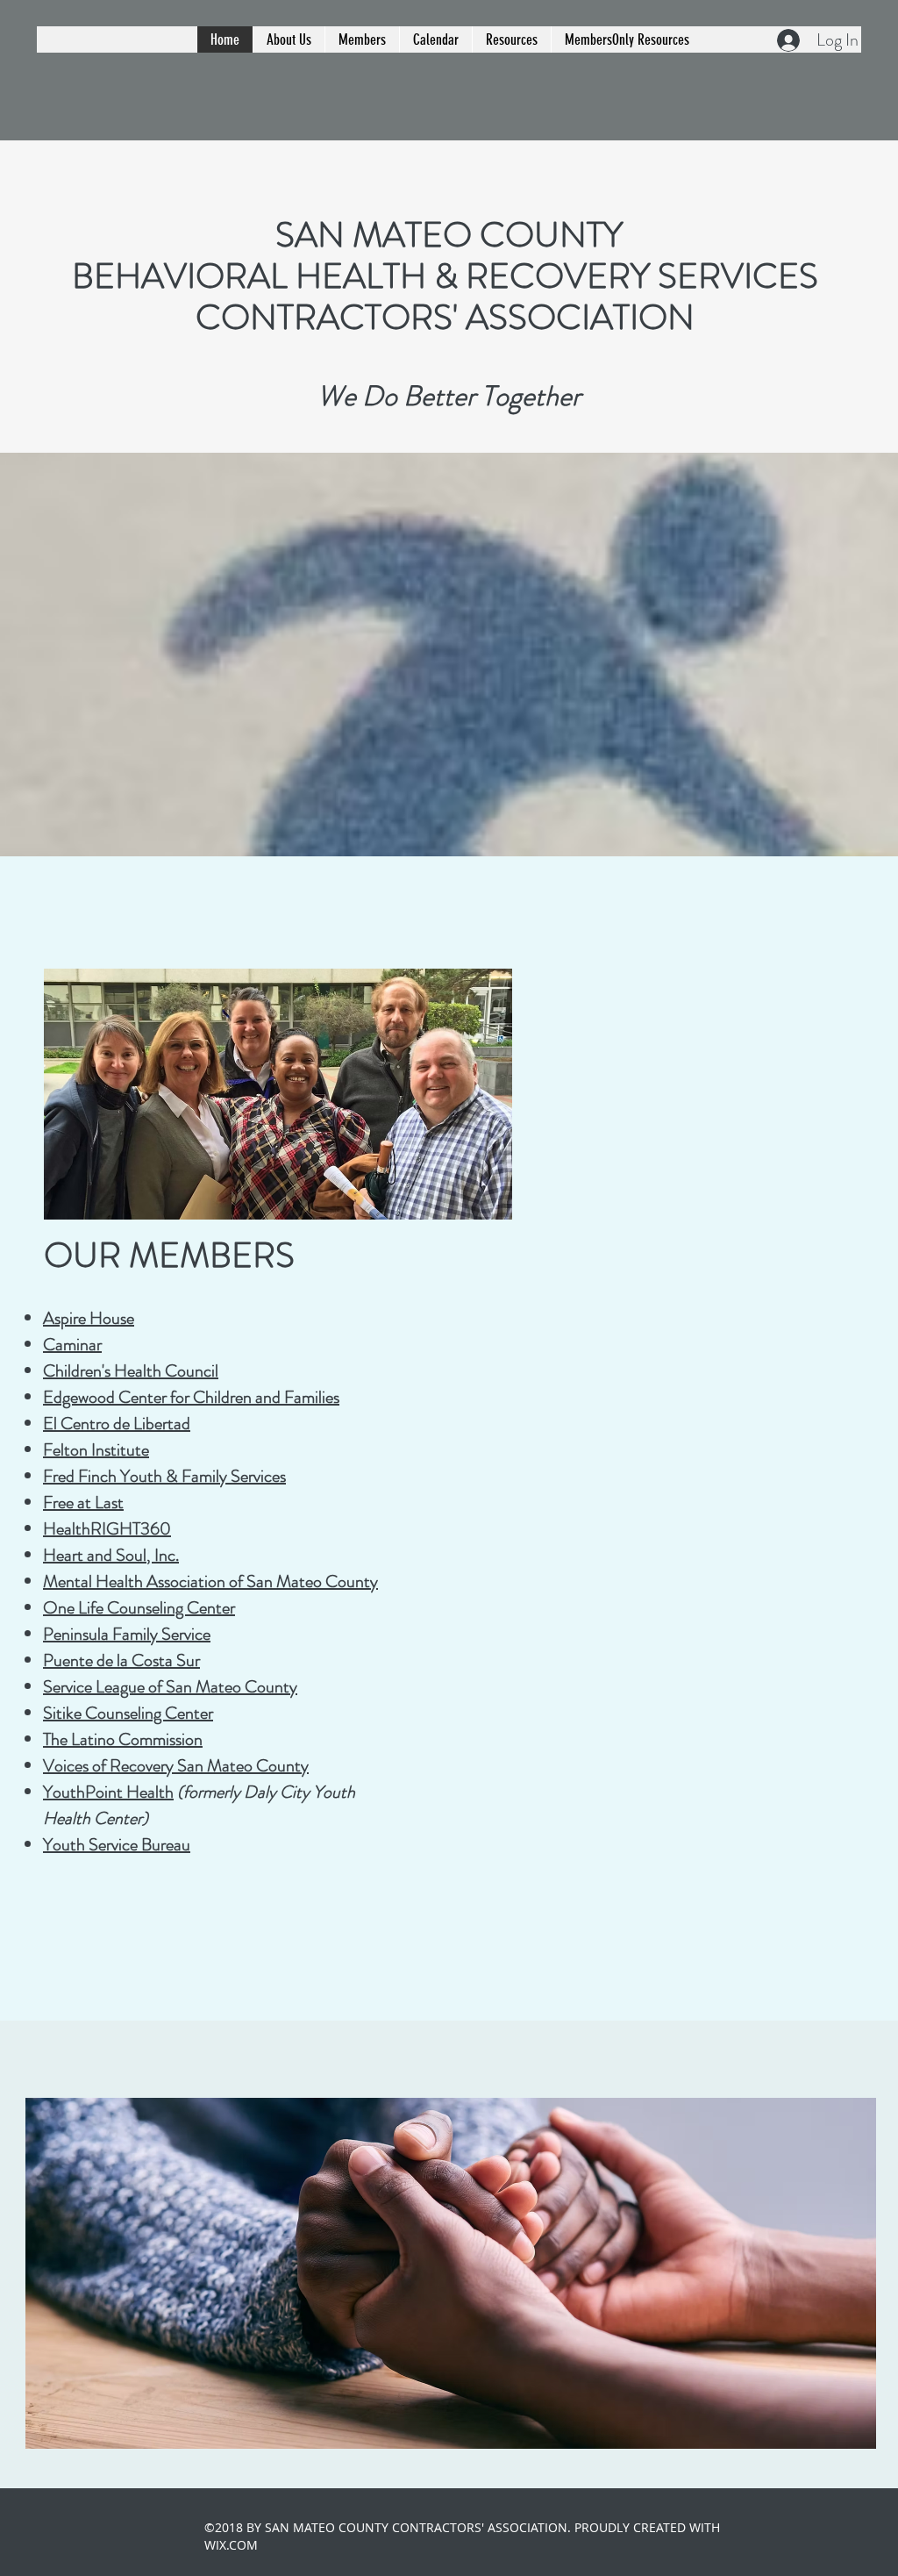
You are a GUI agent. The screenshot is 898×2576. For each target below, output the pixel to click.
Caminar (72, 1345)
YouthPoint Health (108, 1792)
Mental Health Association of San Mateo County (210, 1581)
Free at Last (83, 1503)
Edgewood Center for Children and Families (191, 1397)
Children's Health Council (131, 1371)
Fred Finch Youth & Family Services (164, 1476)
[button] (289, 39)
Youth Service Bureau (117, 1845)
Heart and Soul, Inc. (111, 1555)
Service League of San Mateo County (170, 1687)
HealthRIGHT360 (107, 1529)
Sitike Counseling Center (128, 1713)
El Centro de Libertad (117, 1424)
